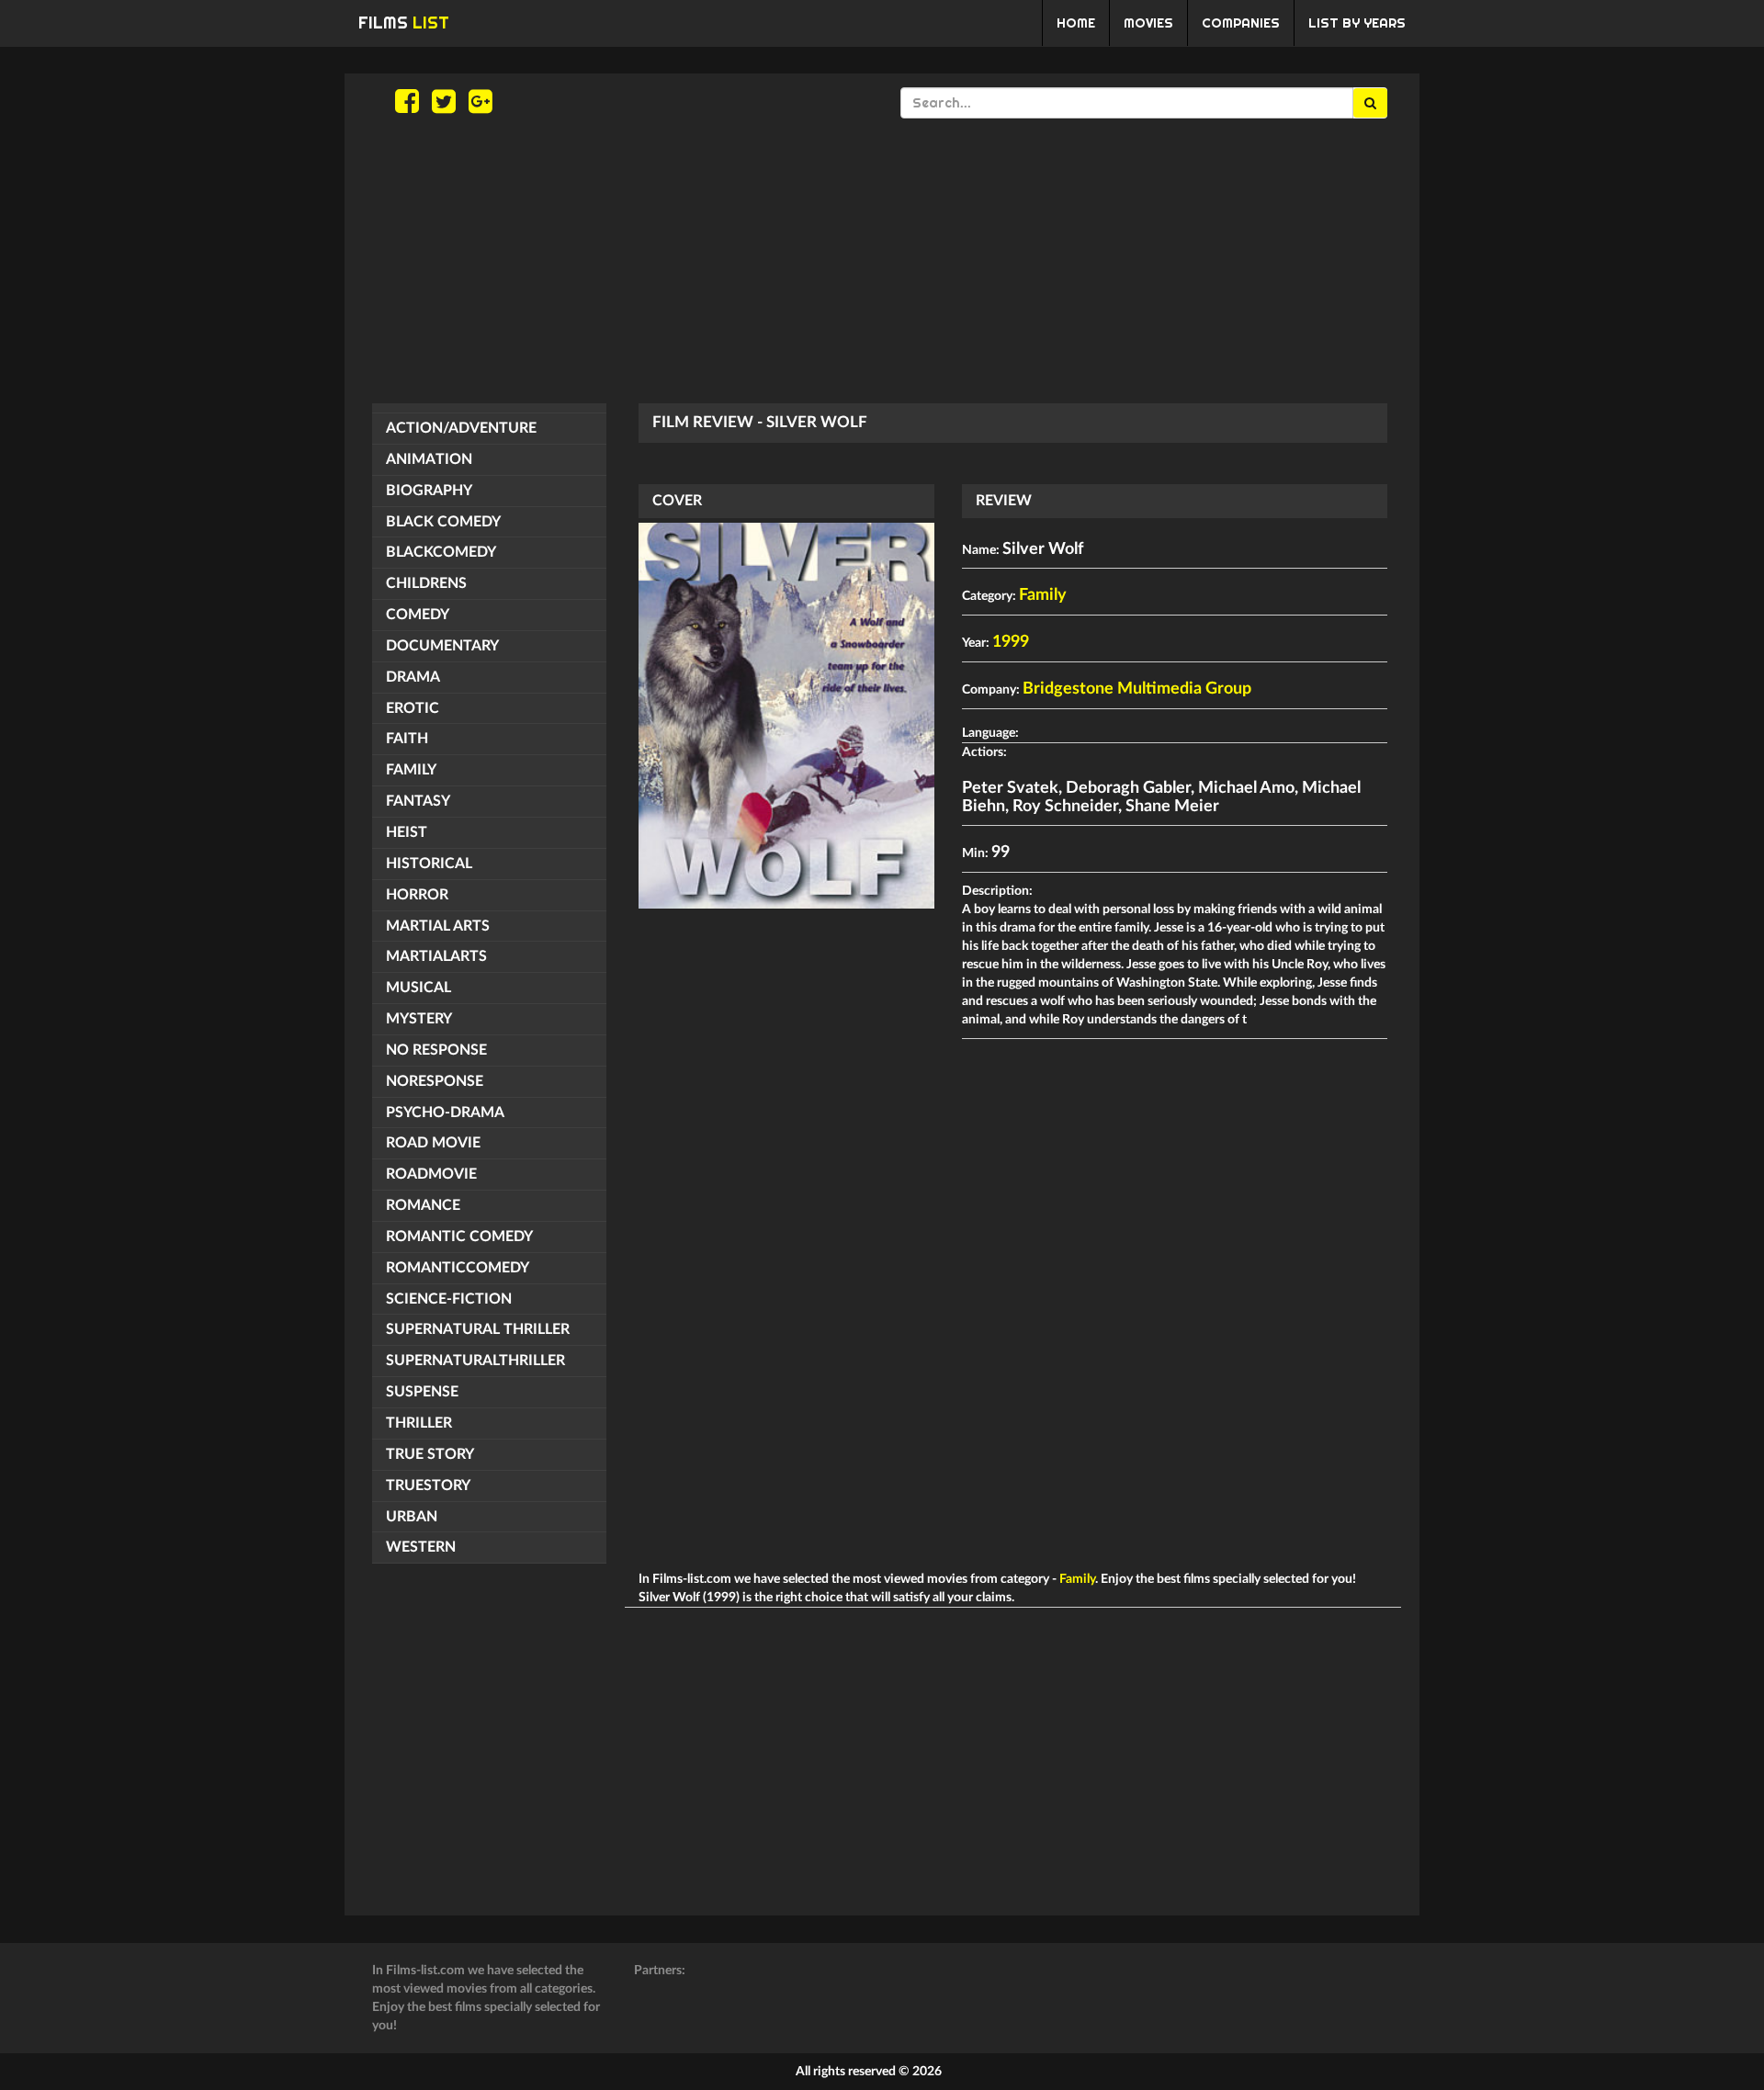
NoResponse (435, 1081)
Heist (407, 832)
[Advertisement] (882, 261)
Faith (407, 739)
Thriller (419, 1423)
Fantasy (418, 801)
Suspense (422, 1392)
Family (411, 770)
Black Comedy (443, 522)
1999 (1011, 642)
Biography (429, 491)
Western (421, 1547)
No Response (436, 1050)
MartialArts (436, 956)
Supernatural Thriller (478, 1329)
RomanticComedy (458, 1268)
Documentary (442, 646)
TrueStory (428, 1486)
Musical (418, 988)
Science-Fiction (449, 1299)
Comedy (418, 615)
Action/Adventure (461, 428)
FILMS (404, 23)
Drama (413, 677)
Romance (423, 1205)
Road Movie (433, 1143)
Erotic (413, 708)
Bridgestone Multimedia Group (1137, 689)
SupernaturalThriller (475, 1361)
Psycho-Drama (445, 1113)
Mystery (419, 1019)
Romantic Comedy (459, 1237)
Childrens (426, 583)
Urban (412, 1517)
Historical (429, 864)
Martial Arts (438, 926)
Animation (429, 459)
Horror (417, 895)
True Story (430, 1454)
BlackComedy (441, 552)
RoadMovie (431, 1174)
